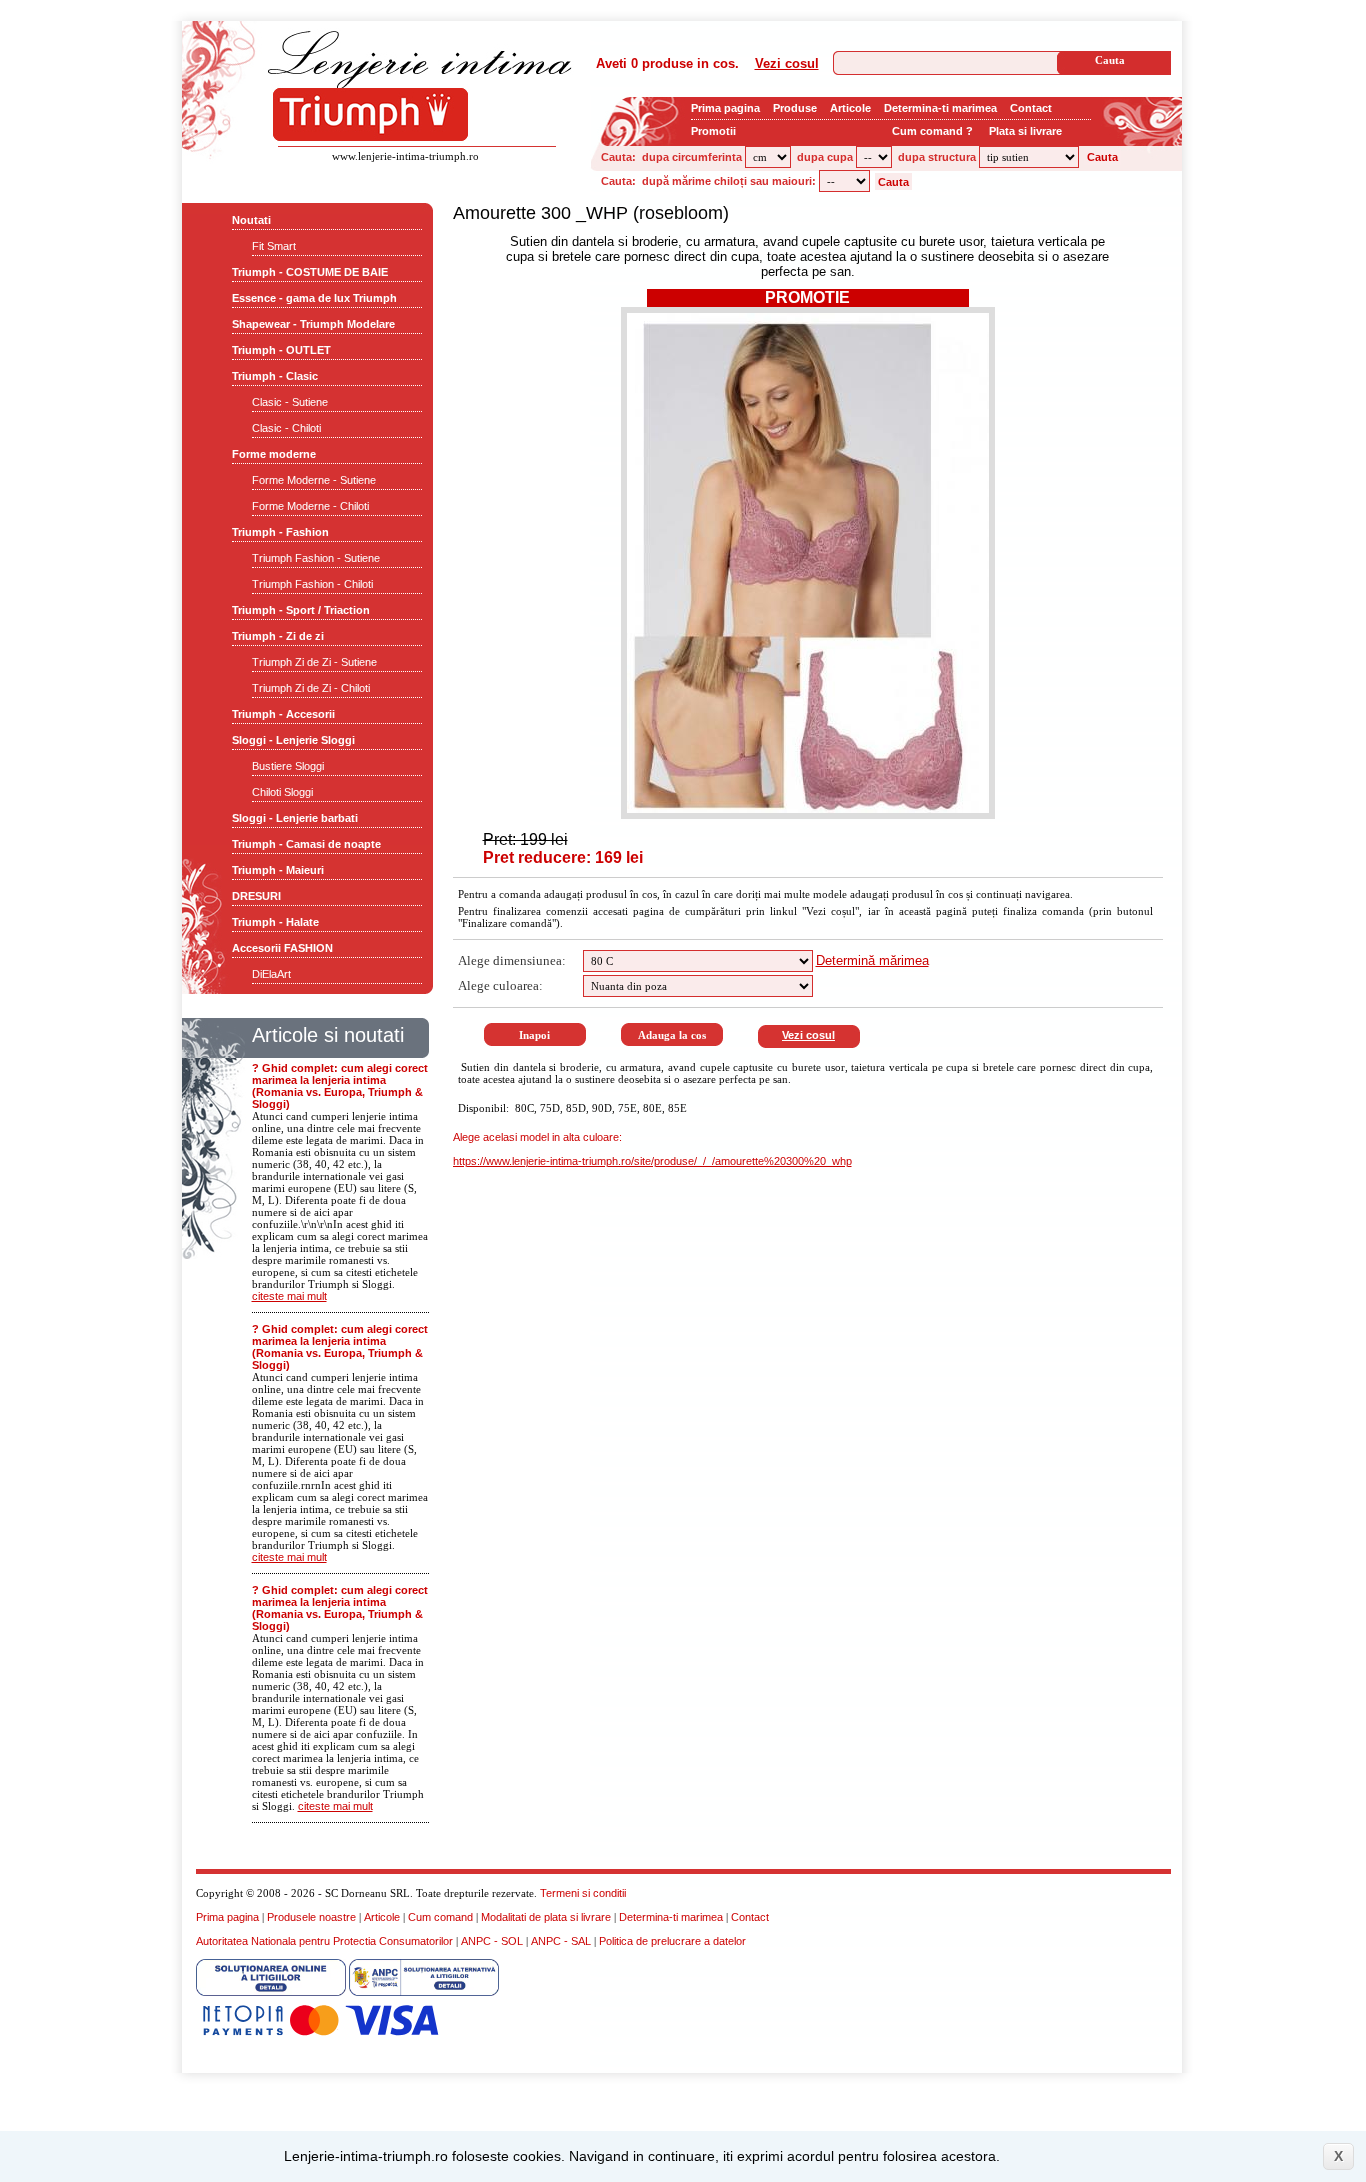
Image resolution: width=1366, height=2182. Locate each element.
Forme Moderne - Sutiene (314, 480)
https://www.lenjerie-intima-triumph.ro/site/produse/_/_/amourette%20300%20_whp (652, 1161)
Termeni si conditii (583, 1893)
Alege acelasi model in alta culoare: (537, 1137)
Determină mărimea (872, 960)
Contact (1031, 108)
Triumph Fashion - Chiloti (312, 584)
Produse (795, 108)
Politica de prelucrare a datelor (672, 1941)
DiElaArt (271, 974)
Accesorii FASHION (282, 948)
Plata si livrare (1025, 131)
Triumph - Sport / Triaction (301, 610)
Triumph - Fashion (280, 532)
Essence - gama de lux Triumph (314, 298)
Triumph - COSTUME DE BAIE (310, 272)
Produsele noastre (311, 1917)
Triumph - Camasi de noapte (306, 844)
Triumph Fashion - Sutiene (316, 558)
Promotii (713, 131)
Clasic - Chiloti (286, 428)
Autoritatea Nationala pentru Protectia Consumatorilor (324, 1941)
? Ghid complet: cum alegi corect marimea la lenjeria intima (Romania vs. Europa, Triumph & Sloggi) (340, 1086)
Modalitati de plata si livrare (546, 1917)
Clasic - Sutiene (290, 402)
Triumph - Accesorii (283, 714)
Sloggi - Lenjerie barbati (295, 818)
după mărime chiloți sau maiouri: (729, 181)
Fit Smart (274, 246)
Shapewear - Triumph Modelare (313, 324)
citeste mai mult (289, 1296)
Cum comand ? (932, 131)
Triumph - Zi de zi (278, 636)
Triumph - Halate (275, 922)
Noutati (251, 220)
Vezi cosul (787, 63)
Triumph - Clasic (275, 376)
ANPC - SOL (492, 1941)
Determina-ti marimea (940, 108)
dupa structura (937, 157)
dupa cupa (825, 157)
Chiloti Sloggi (282, 792)
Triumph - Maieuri (278, 870)
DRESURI (256, 896)
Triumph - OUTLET (281, 350)
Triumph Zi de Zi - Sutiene (314, 662)
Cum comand (440, 1917)
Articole (850, 108)
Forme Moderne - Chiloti (310, 506)
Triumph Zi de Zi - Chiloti (311, 688)
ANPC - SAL (561, 1941)
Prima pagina (725, 108)
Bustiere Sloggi (288, 766)
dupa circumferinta (692, 157)
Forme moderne (274, 454)
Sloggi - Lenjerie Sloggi (293, 740)
